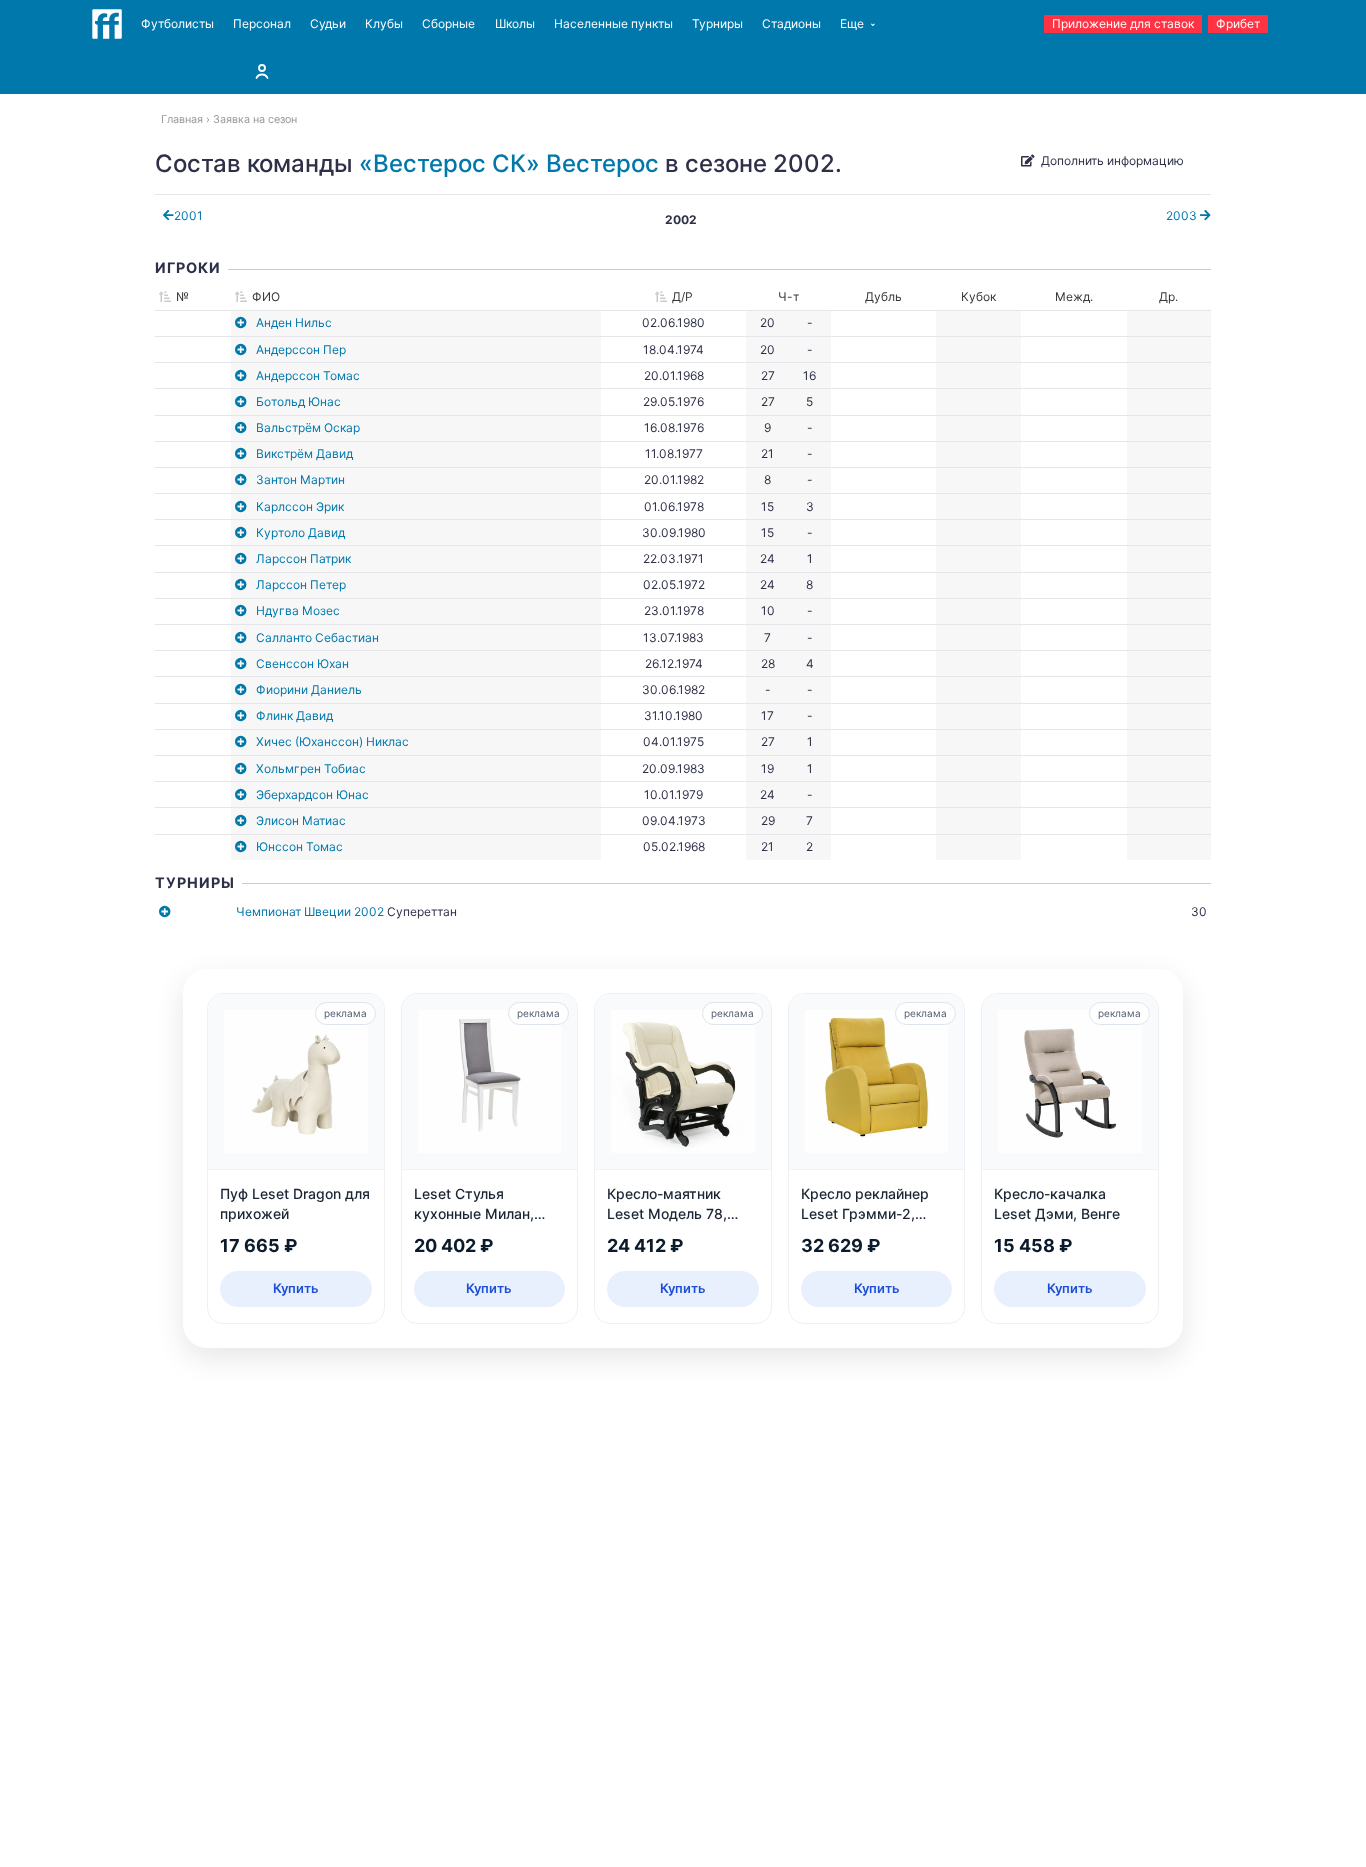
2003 (1183, 215)
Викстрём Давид (304, 453)
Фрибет (1238, 23)
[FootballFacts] (107, 24)
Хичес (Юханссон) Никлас (332, 741)
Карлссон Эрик (300, 506)
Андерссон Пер (301, 349)
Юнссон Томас (299, 846)
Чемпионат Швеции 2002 (310, 911)
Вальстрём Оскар (308, 427)
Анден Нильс (294, 322)
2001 (188, 215)
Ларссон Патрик (303, 558)
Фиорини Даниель (309, 689)
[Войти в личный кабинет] (262, 71)
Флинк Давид (294, 715)
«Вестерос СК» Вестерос (509, 163)
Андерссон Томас (308, 375)
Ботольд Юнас (298, 401)
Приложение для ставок (1123, 23)
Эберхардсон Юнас (312, 794)
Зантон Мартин (300, 479)
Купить (296, 1288)
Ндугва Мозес (298, 610)
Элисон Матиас (301, 820)
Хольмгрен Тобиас (311, 768)
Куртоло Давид (300, 532)
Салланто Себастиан (317, 637)
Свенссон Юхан (302, 663)
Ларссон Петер (301, 584)
